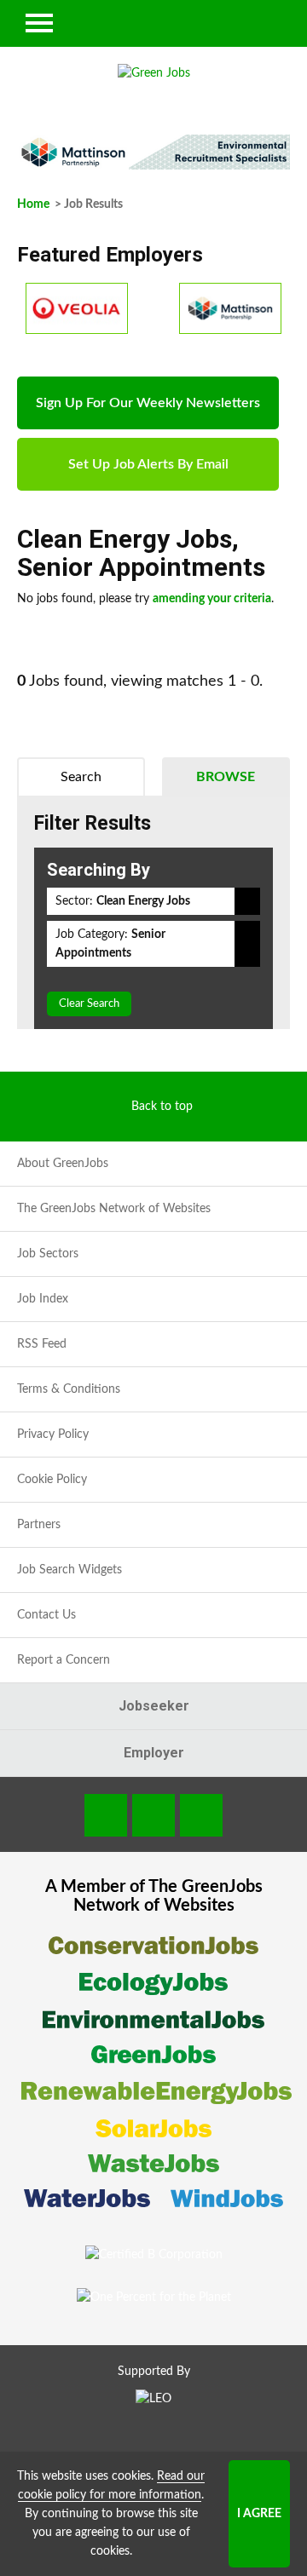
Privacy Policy (53, 1435)
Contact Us (46, 1615)
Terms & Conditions (69, 1389)
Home (33, 204)
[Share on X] (201, 1815)
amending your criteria (212, 599)
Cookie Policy (52, 1480)
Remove (247, 901)
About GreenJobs (63, 1164)
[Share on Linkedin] (153, 1815)
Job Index (43, 1299)
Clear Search (89, 1004)
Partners (39, 1525)
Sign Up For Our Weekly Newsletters (148, 403)
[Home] (153, 73)
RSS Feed (42, 1344)
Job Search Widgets (70, 1570)
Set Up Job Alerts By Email (148, 464)
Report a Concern (64, 1660)
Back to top (162, 1107)
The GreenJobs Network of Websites (114, 1209)
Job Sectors (48, 1254)
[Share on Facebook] (106, 1815)
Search (81, 777)
